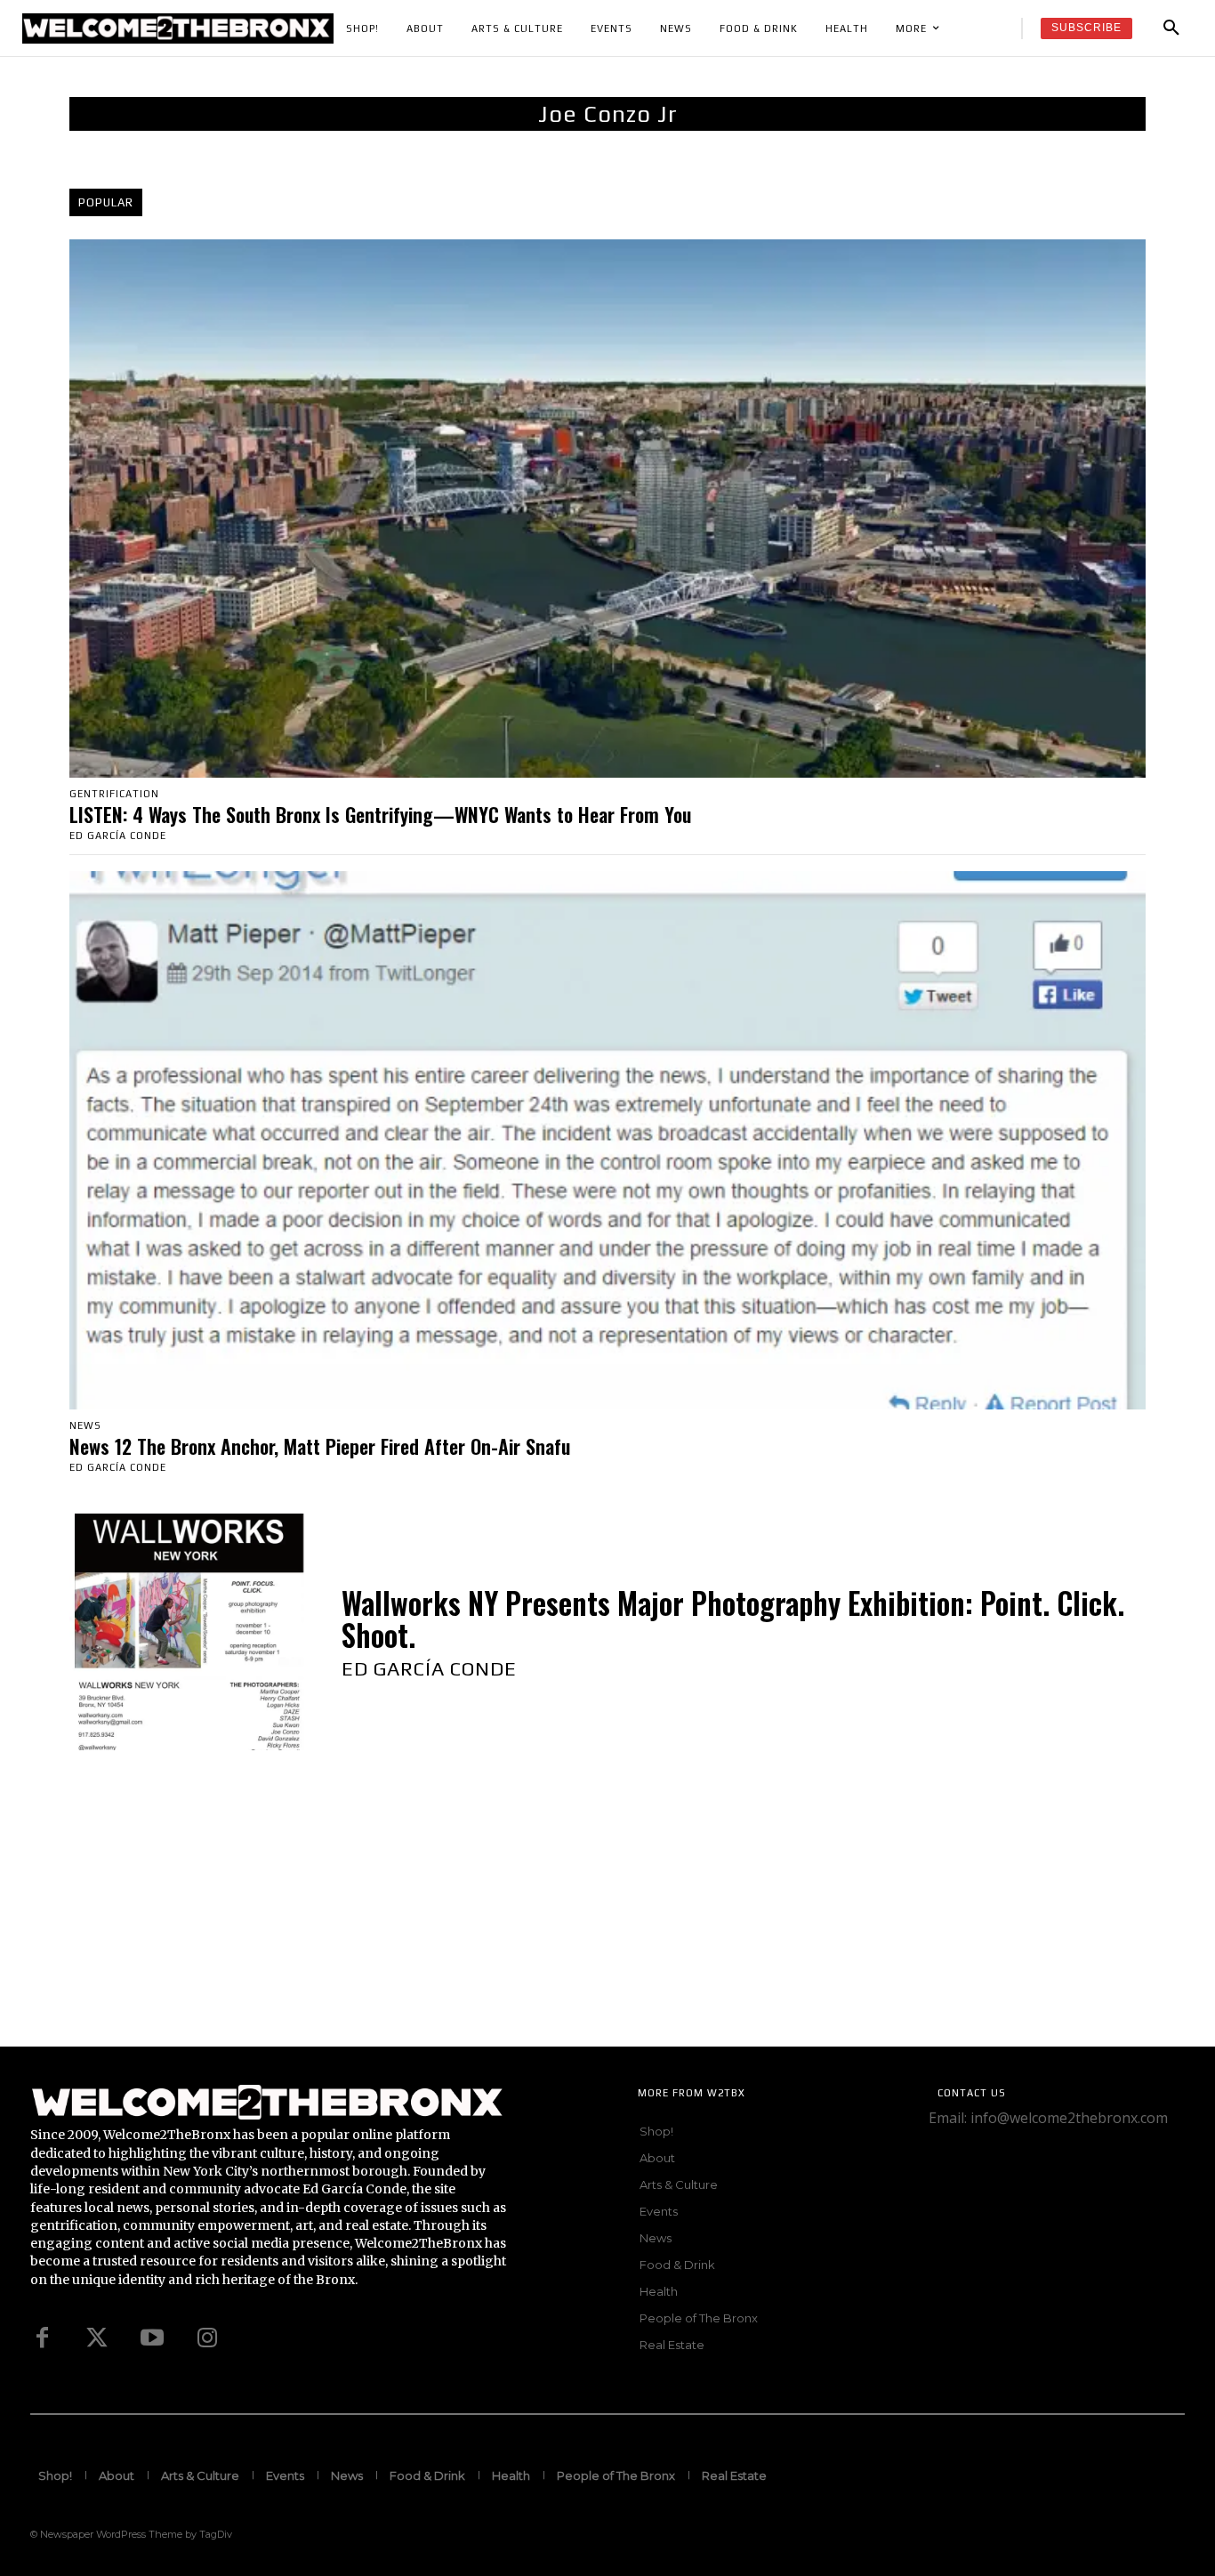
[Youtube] (152, 2338)
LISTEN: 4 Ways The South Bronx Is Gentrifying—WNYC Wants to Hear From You (380, 814)
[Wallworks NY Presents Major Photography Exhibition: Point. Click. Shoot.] (188, 1632)
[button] (1171, 28)
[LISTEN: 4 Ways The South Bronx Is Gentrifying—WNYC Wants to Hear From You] (607, 509)
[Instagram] (207, 2338)
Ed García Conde (118, 836)
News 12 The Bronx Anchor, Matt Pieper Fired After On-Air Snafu (320, 1446)
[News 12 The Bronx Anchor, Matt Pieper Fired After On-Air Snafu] (607, 1140)
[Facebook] (42, 2338)
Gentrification (114, 794)
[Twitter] (97, 2338)
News (85, 1426)
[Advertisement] (534, 1922)
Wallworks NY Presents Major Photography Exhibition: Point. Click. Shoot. (733, 1619)
